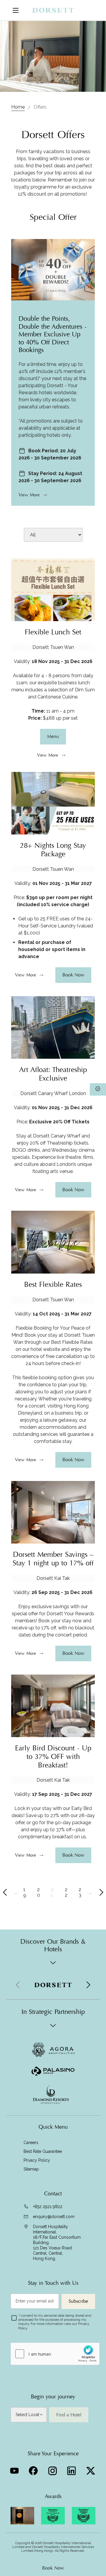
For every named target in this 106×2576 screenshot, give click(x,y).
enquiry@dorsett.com (54, 2217)
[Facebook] (34, 2469)
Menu (53, 737)
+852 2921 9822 (48, 2207)
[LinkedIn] (72, 2469)
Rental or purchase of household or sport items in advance (52, 949)
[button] (88, 1985)
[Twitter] (91, 2469)
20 (39, 1892)
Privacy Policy (37, 2160)
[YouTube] (15, 2469)
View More (29, 495)
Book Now (53, 2568)
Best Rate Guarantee (43, 2151)
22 (66, 1892)
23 (80, 1892)
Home (18, 107)
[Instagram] (53, 2469)
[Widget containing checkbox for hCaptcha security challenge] (55, 2354)
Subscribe (78, 2301)
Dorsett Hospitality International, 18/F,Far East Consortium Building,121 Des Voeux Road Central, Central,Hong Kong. (57, 2243)
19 (25, 1892)
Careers (31, 2143)
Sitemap (31, 2169)
